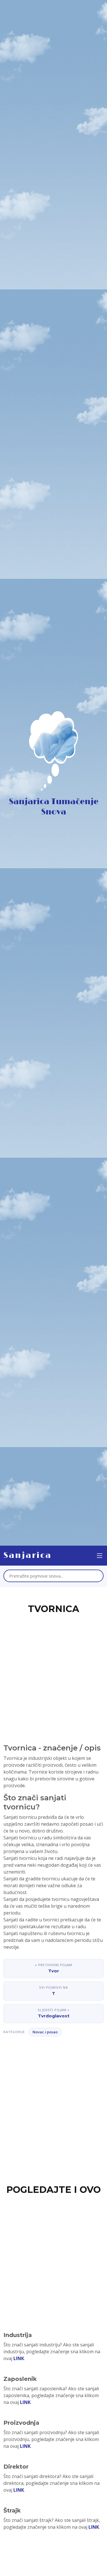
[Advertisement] (53, 1672)
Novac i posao (45, 2032)
